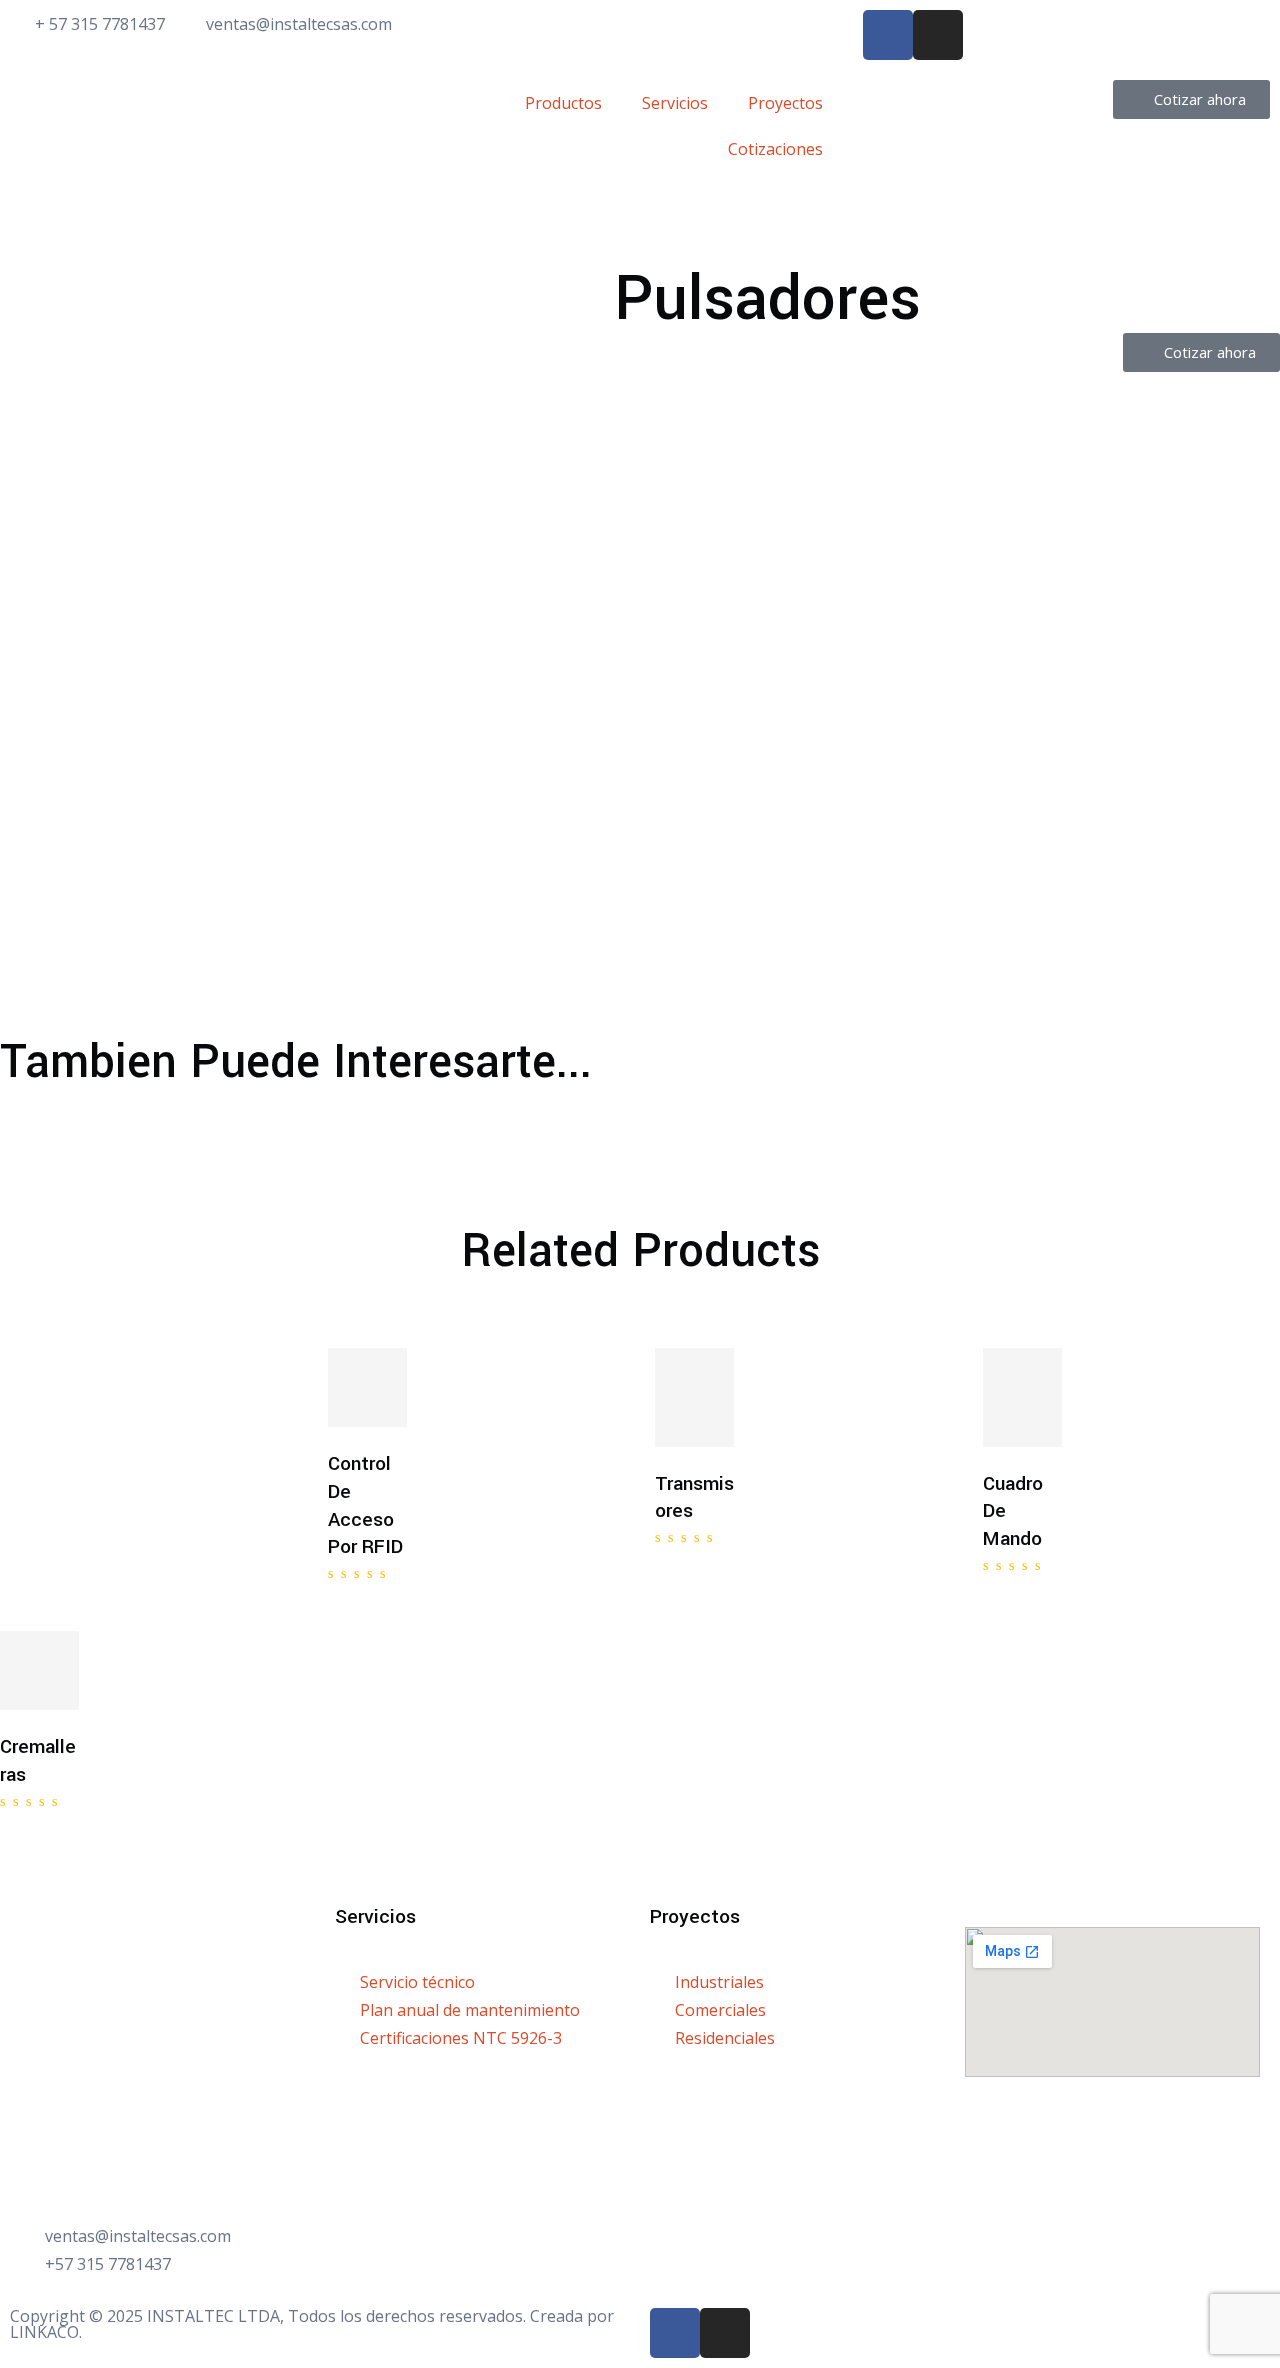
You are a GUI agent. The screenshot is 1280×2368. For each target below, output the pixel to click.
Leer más (406, 1384)
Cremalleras (38, 1761)
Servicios (675, 103)
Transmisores (694, 1498)
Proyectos (785, 103)
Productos (563, 103)
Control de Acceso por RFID (365, 1505)
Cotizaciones (775, 149)
